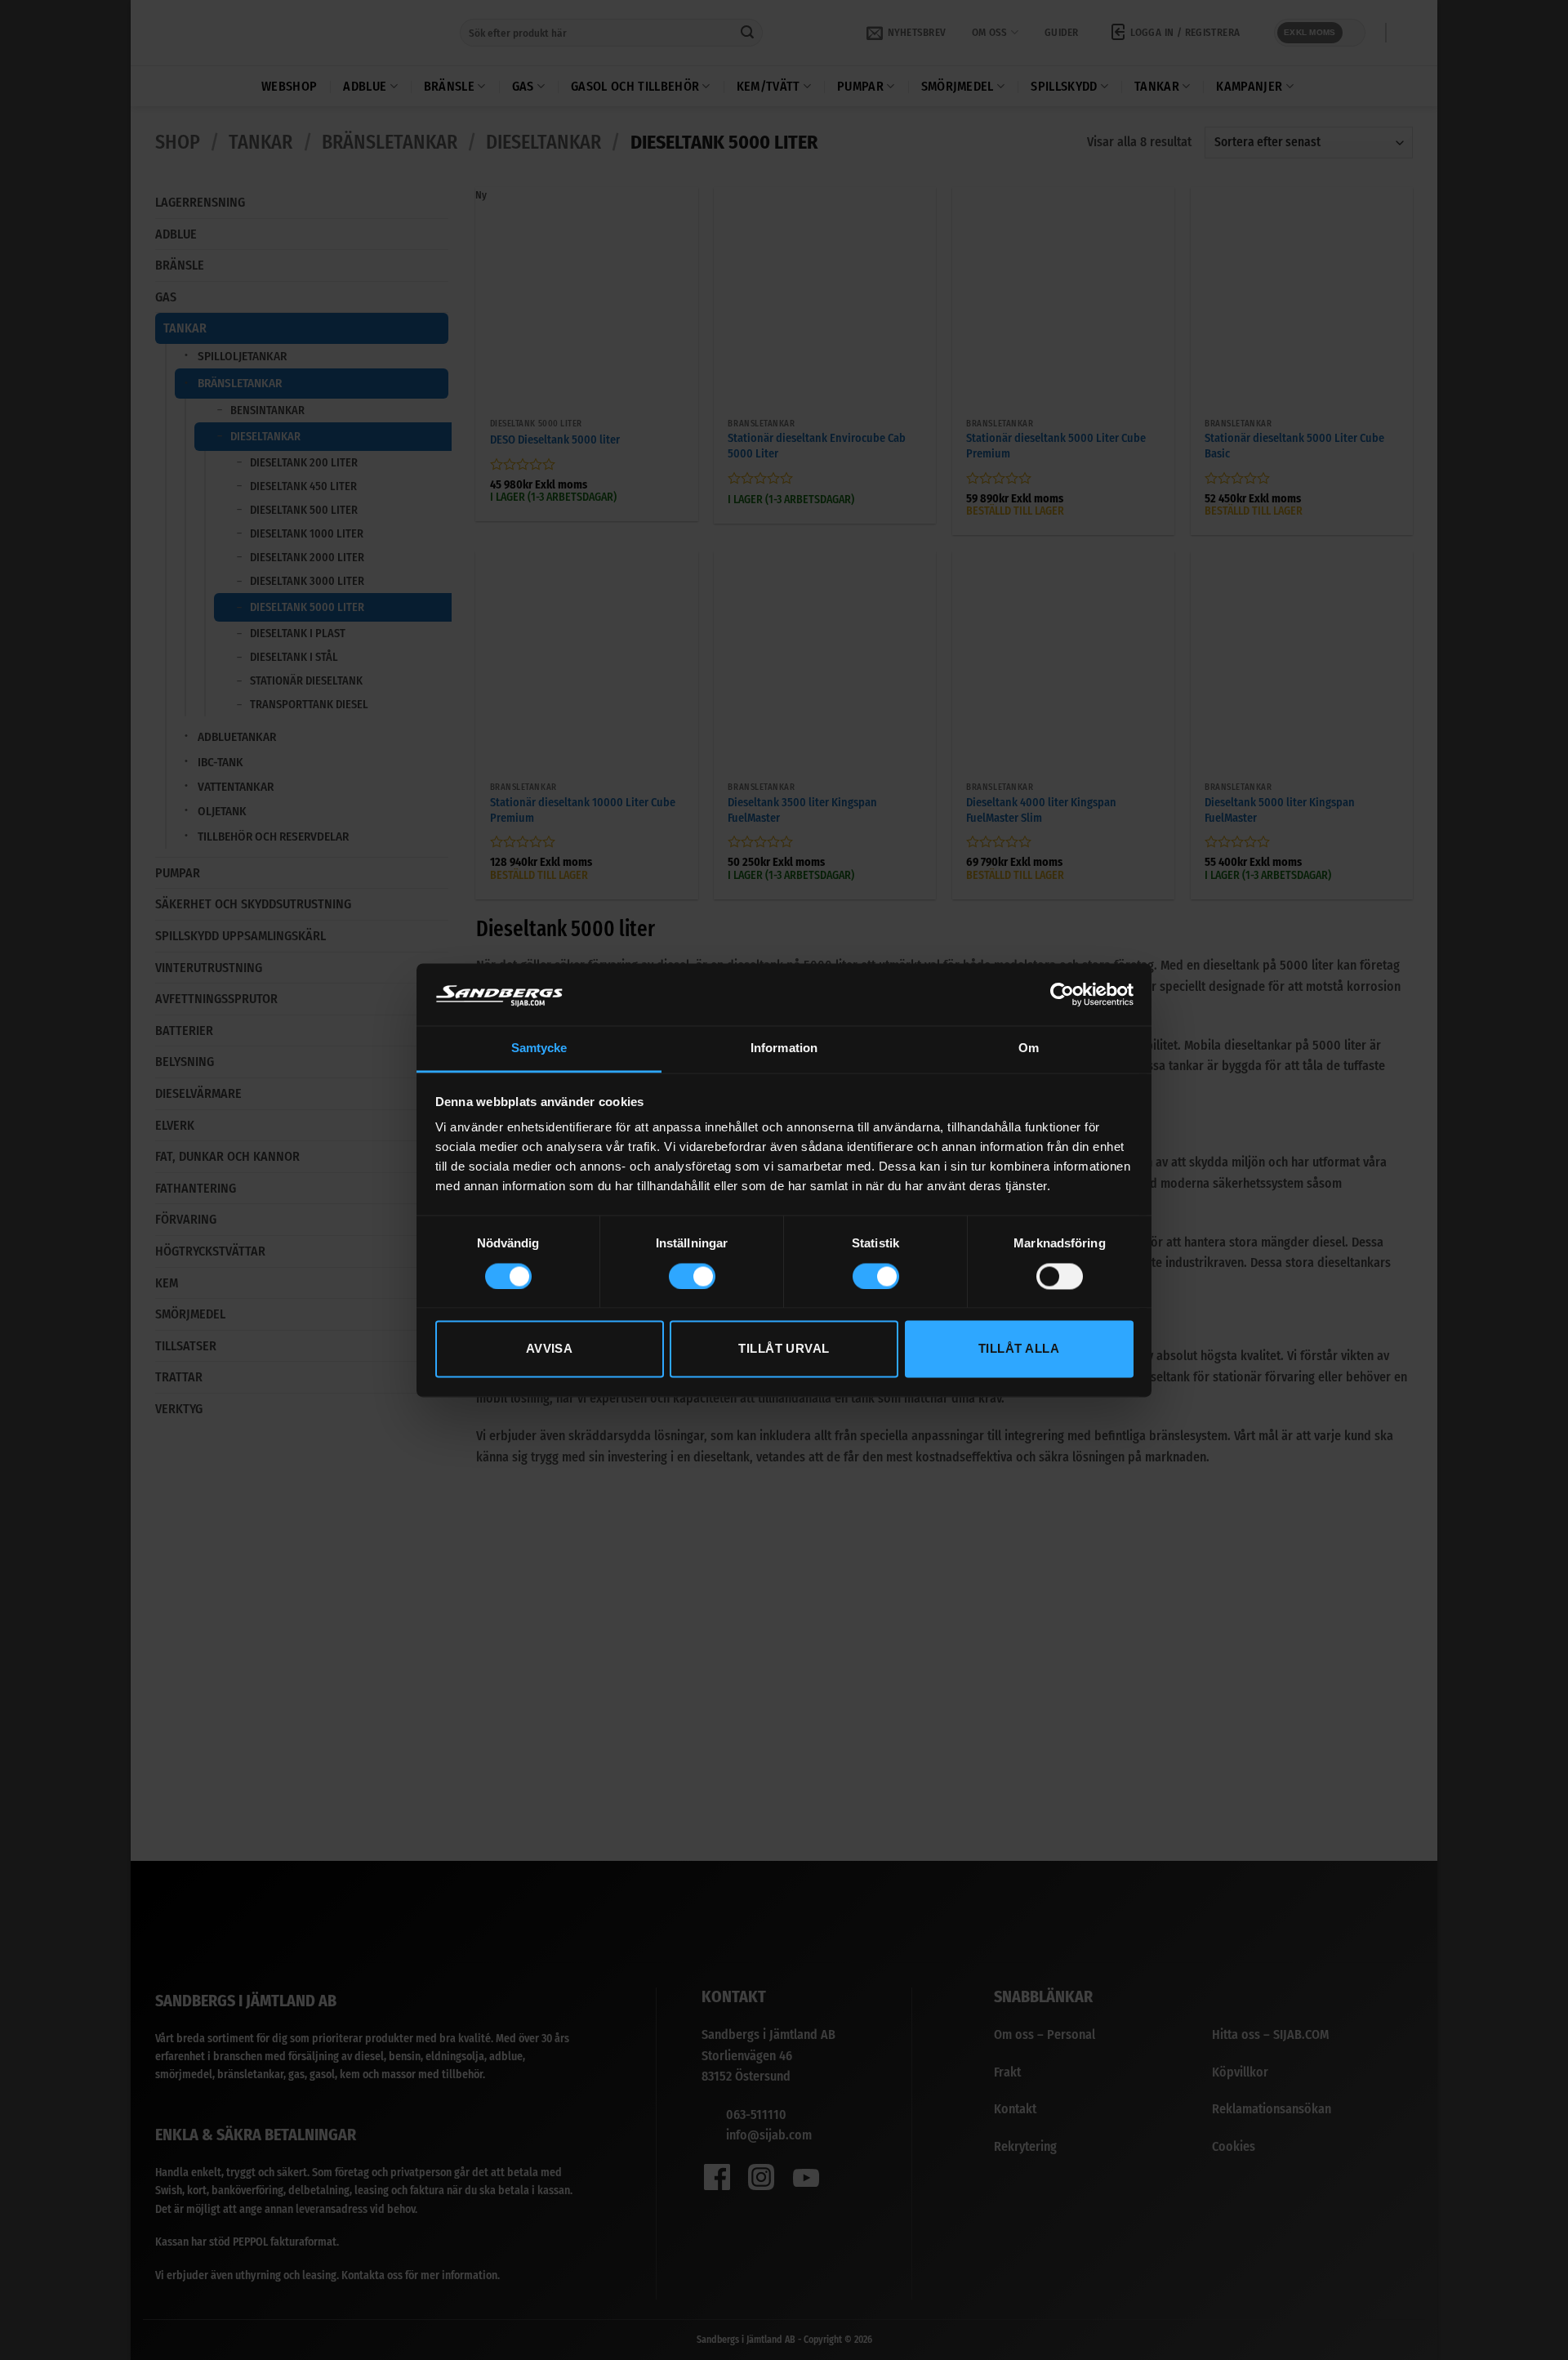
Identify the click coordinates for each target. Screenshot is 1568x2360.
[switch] (692, 1276)
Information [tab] (784, 1048)
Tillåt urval (784, 1349)
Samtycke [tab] (539, 1048)
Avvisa (550, 1349)
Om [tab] (1029, 1048)
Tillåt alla (1019, 1349)
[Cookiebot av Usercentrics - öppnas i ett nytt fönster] (1062, 994)
